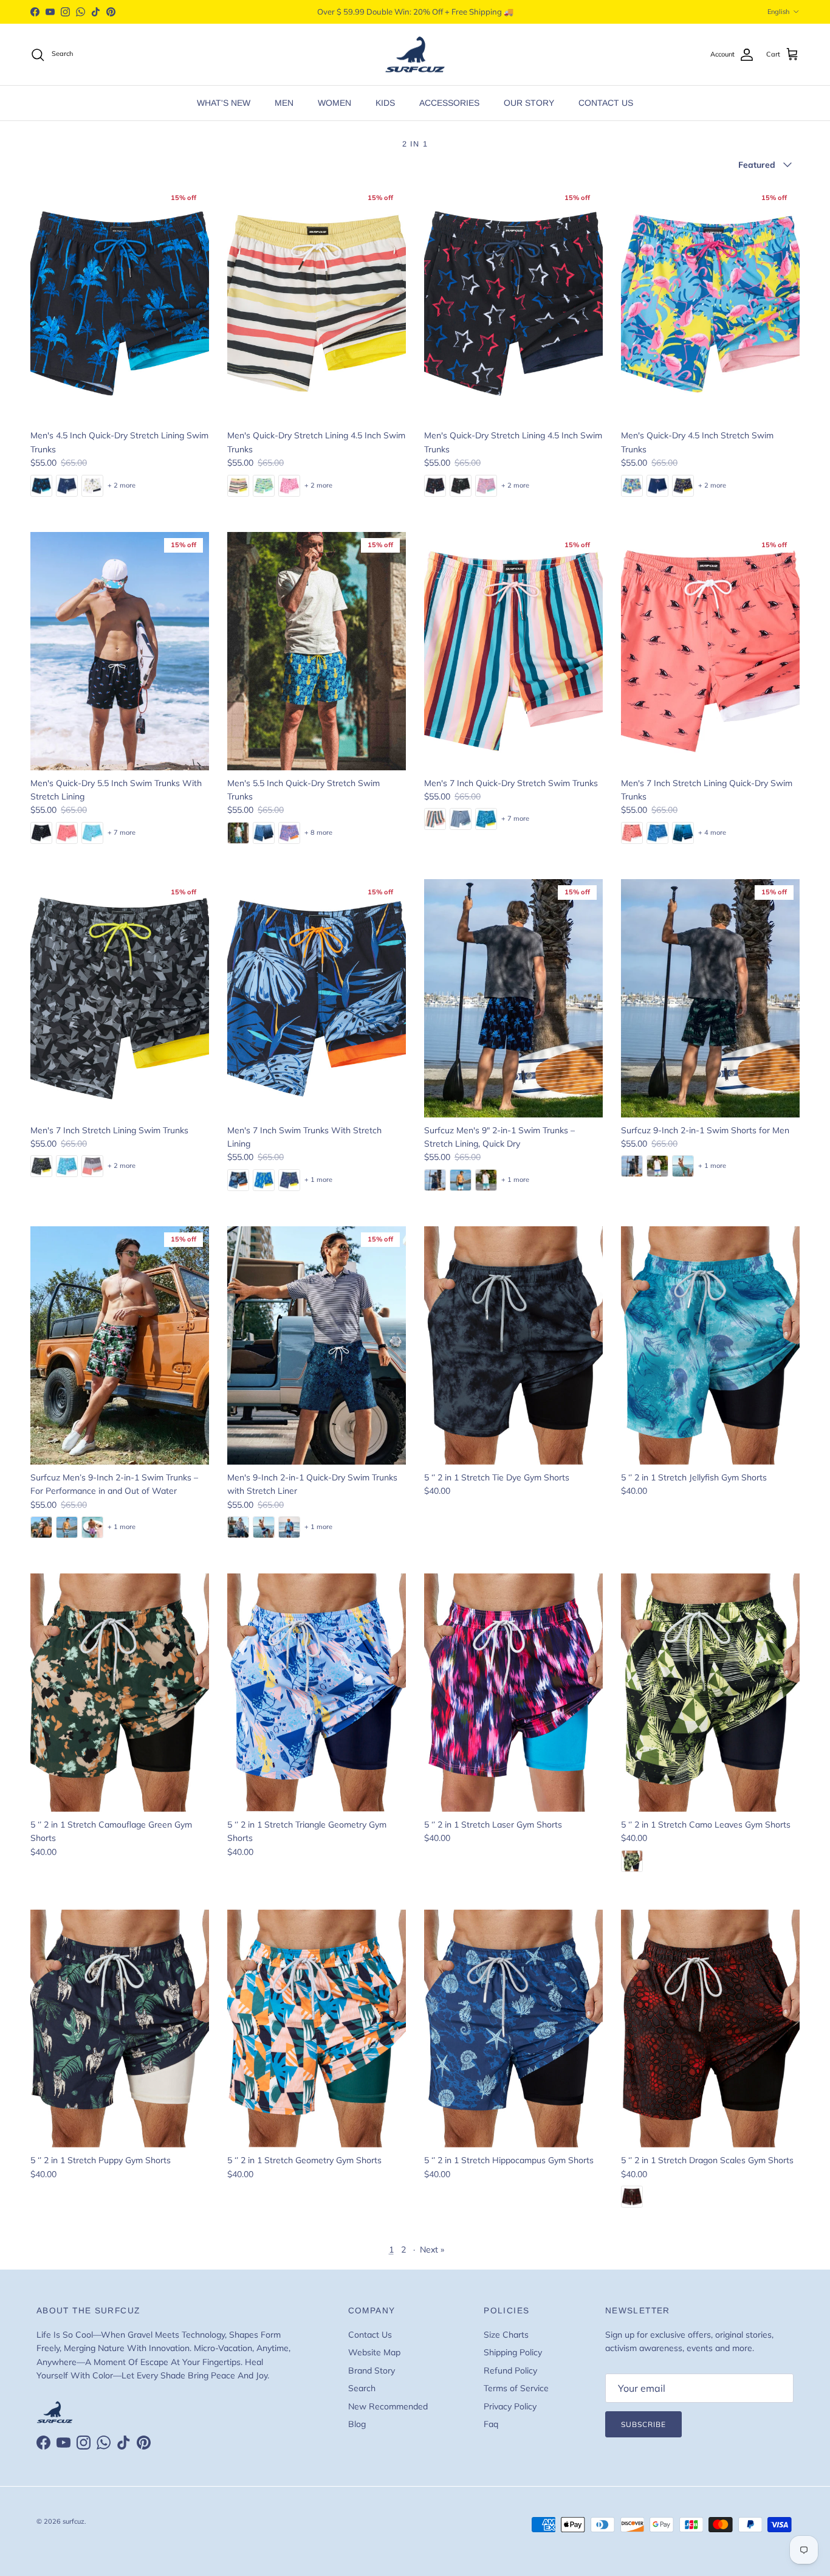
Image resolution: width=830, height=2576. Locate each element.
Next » (432, 2250)
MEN (284, 103)
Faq (491, 2424)
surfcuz (74, 2521)
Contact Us (370, 2335)
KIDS (385, 103)
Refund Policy (510, 2371)
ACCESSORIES (449, 103)
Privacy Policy (510, 2406)
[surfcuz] (415, 55)
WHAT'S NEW (224, 103)
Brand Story (372, 2371)
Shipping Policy (513, 2352)
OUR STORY (529, 103)
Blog (357, 2424)
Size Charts (506, 2335)
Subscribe (643, 2424)
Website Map (374, 2352)
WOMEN (334, 103)
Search (362, 2388)
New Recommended (388, 2406)
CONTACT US (606, 103)
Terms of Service (516, 2388)
